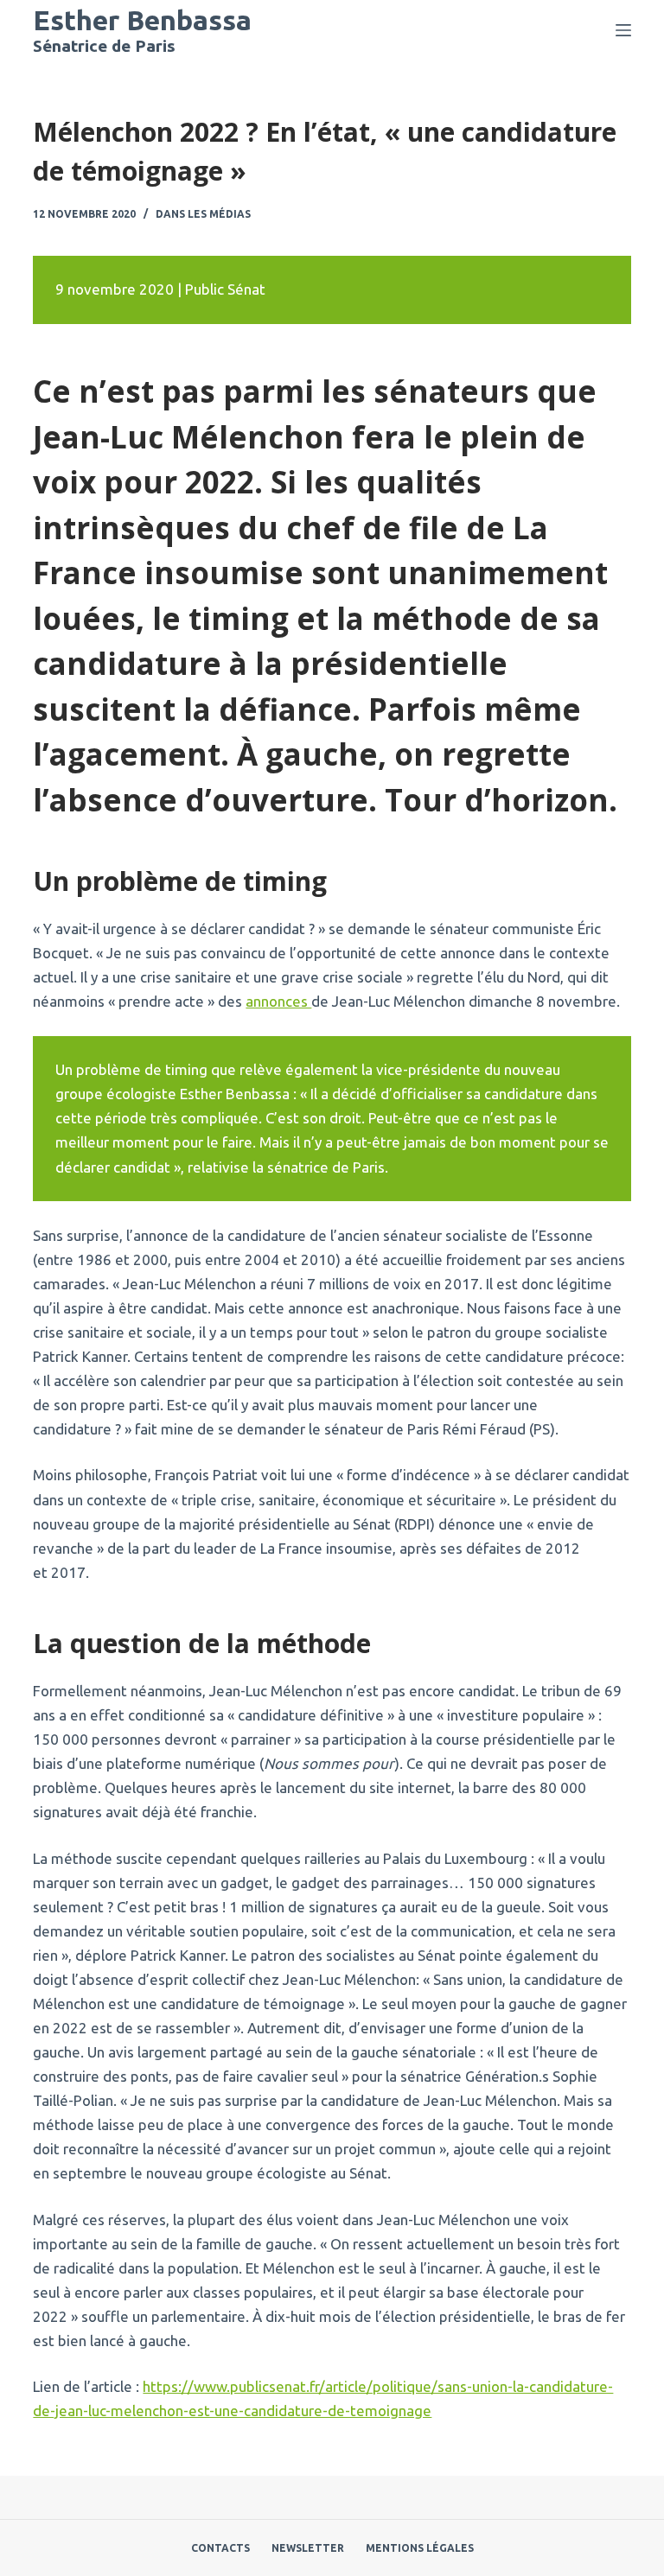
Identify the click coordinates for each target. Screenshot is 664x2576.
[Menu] (623, 30)
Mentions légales (420, 2548)
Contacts (220, 2548)
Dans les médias (203, 214)
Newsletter (308, 2548)
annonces (278, 1001)
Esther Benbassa (142, 20)
